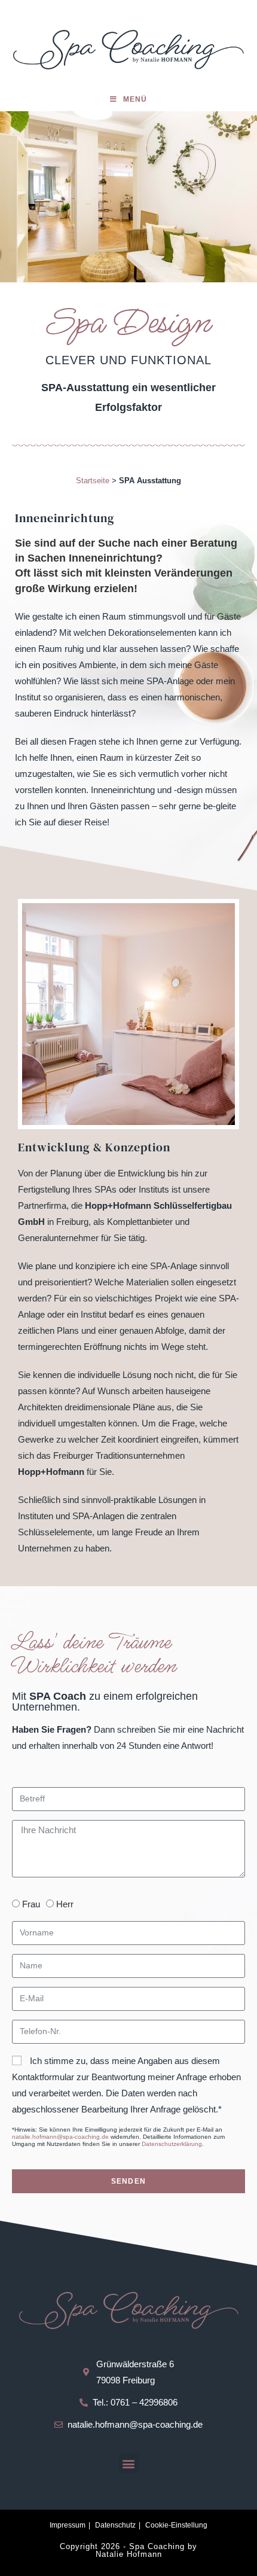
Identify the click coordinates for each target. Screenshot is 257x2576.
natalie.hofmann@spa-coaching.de (60, 2137)
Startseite (93, 481)
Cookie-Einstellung (176, 2525)
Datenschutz (115, 2525)
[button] (129, 2463)
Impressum (68, 2525)
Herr (65, 1904)
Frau (31, 1904)
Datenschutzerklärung (172, 2144)
